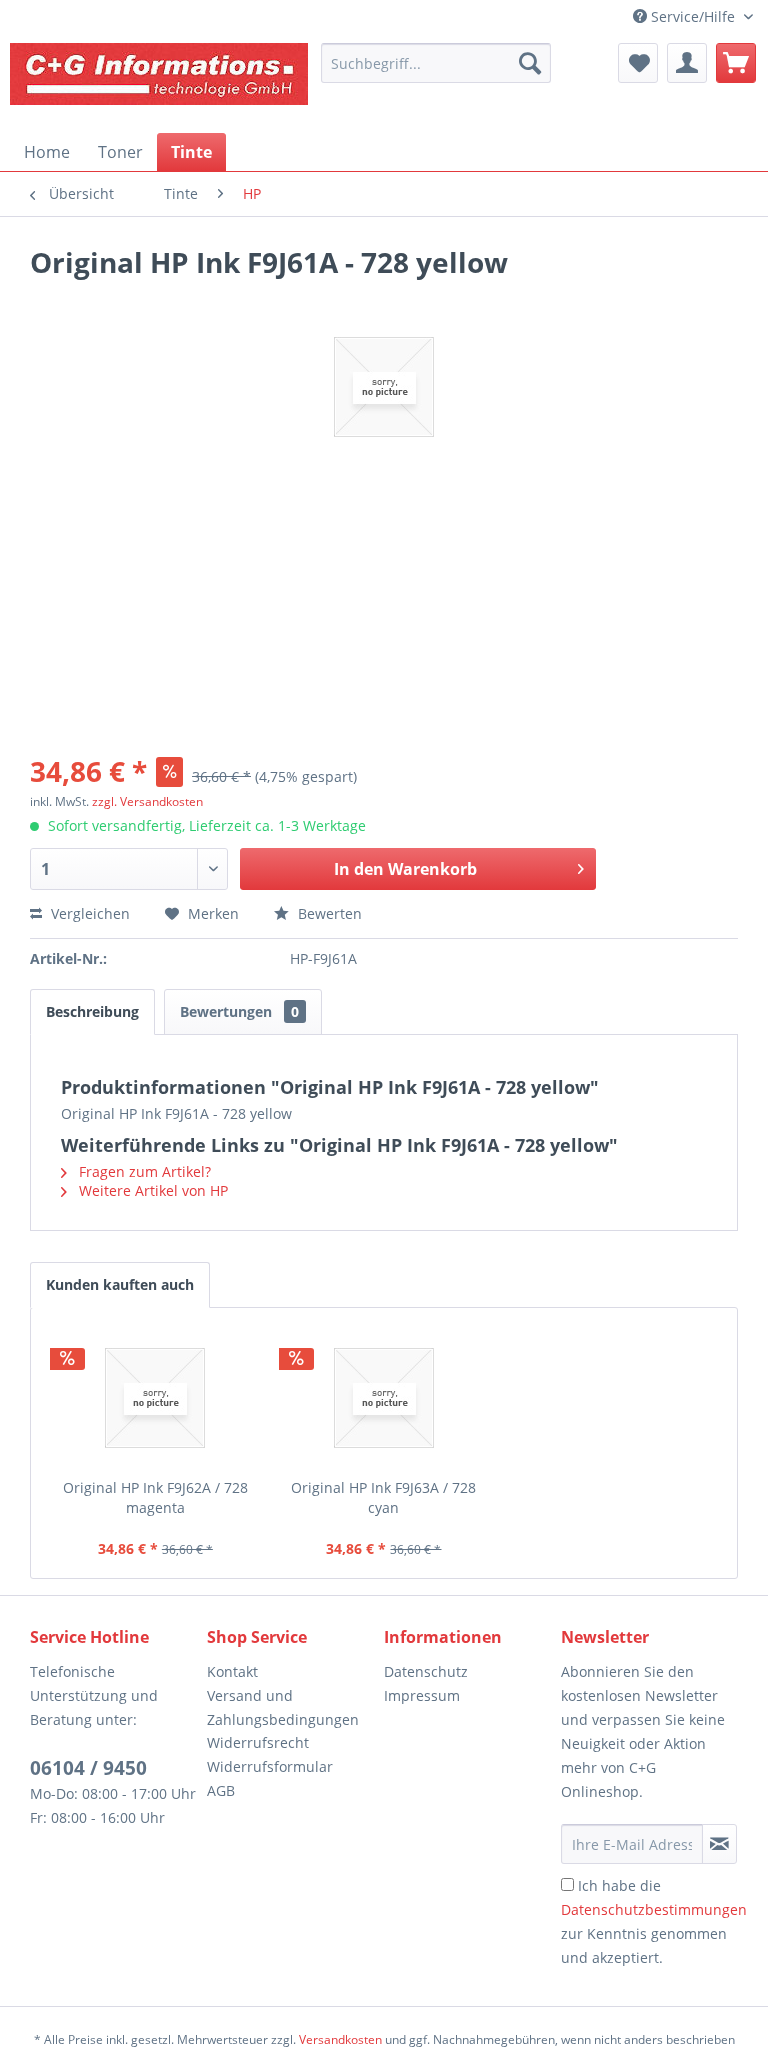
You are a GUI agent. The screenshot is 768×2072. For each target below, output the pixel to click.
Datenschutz (426, 1671)
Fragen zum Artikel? (143, 1171)
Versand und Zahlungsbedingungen (283, 1707)
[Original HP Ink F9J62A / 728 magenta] (155, 1398)
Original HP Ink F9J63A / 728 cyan (383, 1497)
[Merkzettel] (638, 63)
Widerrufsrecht (258, 1742)
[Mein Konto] (687, 63)
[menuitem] (436, 63)
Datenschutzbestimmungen (654, 1909)
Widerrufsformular (270, 1766)
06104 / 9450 (88, 1768)
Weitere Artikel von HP (151, 1190)
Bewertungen (239, 1011)
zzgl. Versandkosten (147, 801)
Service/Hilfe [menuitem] (693, 16)
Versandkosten (340, 2039)
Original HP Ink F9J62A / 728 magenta (155, 1497)
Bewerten (328, 913)
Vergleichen (88, 913)
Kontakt (232, 1671)
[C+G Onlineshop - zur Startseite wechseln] (160, 83)
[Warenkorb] (736, 63)
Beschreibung (92, 1011)
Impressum (422, 1695)
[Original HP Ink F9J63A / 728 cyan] (384, 1398)
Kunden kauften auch (120, 1284)
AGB (221, 1790)
